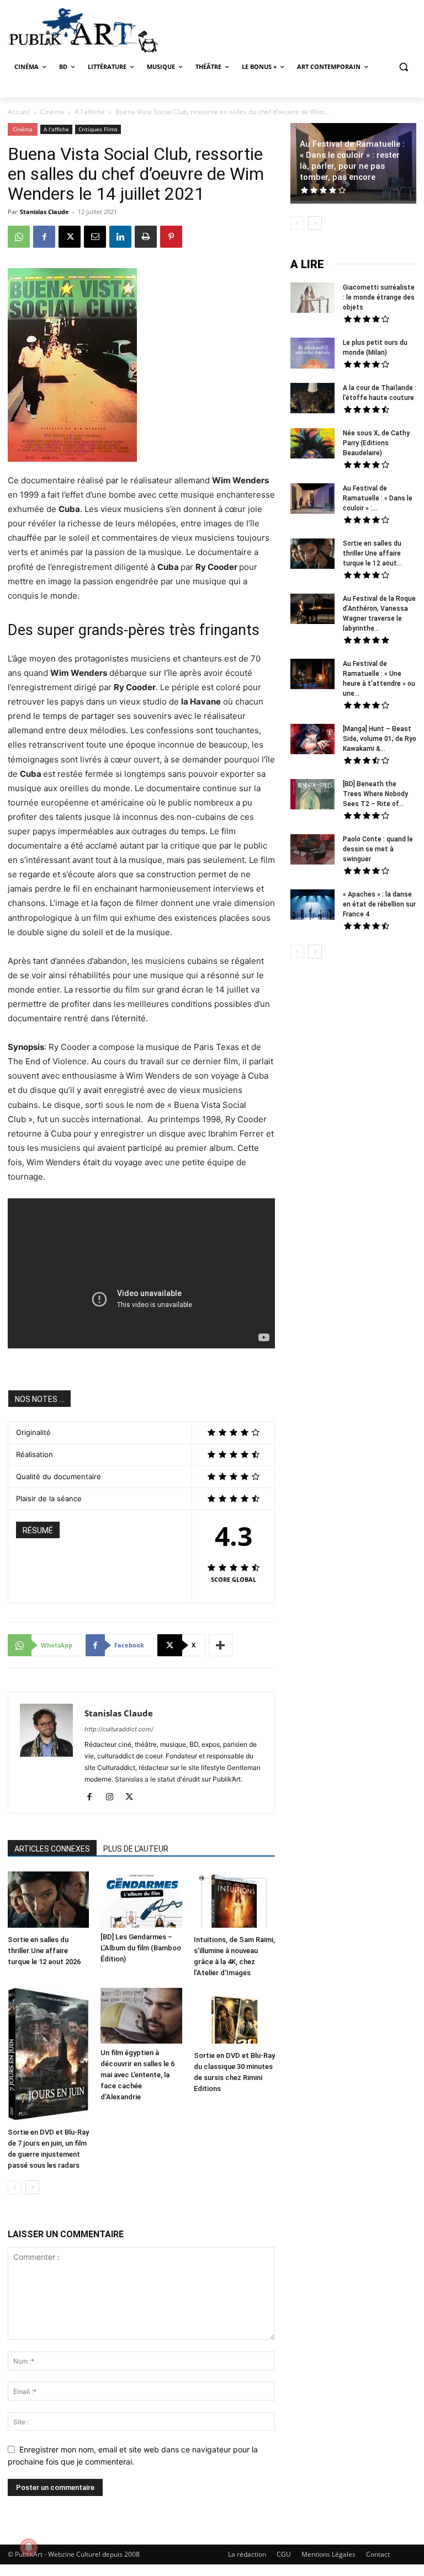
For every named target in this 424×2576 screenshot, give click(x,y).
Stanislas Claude (44, 212)
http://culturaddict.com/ (119, 1729)
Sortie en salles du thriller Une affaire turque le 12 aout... (372, 553)
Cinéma (52, 112)
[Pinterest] (171, 237)
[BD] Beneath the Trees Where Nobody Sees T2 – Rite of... (375, 794)
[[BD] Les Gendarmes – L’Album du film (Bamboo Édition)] (141, 1899)
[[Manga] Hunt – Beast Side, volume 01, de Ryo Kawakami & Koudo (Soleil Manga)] (312, 740)
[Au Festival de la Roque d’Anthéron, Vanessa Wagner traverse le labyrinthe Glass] (312, 610)
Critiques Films (98, 129)
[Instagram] (113, 1798)
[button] (403, 67)
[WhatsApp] (19, 237)
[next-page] (32, 2187)
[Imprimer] (146, 237)
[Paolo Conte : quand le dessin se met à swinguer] (312, 851)
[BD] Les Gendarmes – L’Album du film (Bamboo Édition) (141, 1948)
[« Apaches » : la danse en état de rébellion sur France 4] (312, 906)
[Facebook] (44, 237)
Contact (378, 2554)
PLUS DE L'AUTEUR (136, 1849)
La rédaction (247, 2554)
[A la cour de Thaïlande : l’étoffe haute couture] (312, 399)
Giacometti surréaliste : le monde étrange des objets (379, 297)
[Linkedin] (120, 237)
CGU (284, 2554)
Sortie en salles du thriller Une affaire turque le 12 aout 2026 (44, 1951)
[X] (70, 237)
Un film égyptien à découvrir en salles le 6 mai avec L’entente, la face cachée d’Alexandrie (137, 2075)
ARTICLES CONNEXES (52, 1849)
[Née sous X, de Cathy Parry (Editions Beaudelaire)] (312, 445)
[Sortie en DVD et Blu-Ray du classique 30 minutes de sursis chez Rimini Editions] (234, 2017)
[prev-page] (15, 2187)
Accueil (19, 112)
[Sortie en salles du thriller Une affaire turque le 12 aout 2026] (48, 1901)
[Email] (95, 237)
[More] (221, 1645)
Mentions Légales (328, 2554)
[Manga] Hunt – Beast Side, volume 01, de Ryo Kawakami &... (380, 739)
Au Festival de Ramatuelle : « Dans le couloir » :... (378, 498)
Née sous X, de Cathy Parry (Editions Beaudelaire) (376, 443)
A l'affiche (90, 112)
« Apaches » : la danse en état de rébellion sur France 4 (379, 904)
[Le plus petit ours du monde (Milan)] (312, 354)
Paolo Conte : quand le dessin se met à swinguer (378, 849)
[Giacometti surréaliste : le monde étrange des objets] (312, 299)
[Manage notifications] (29, 2547)
